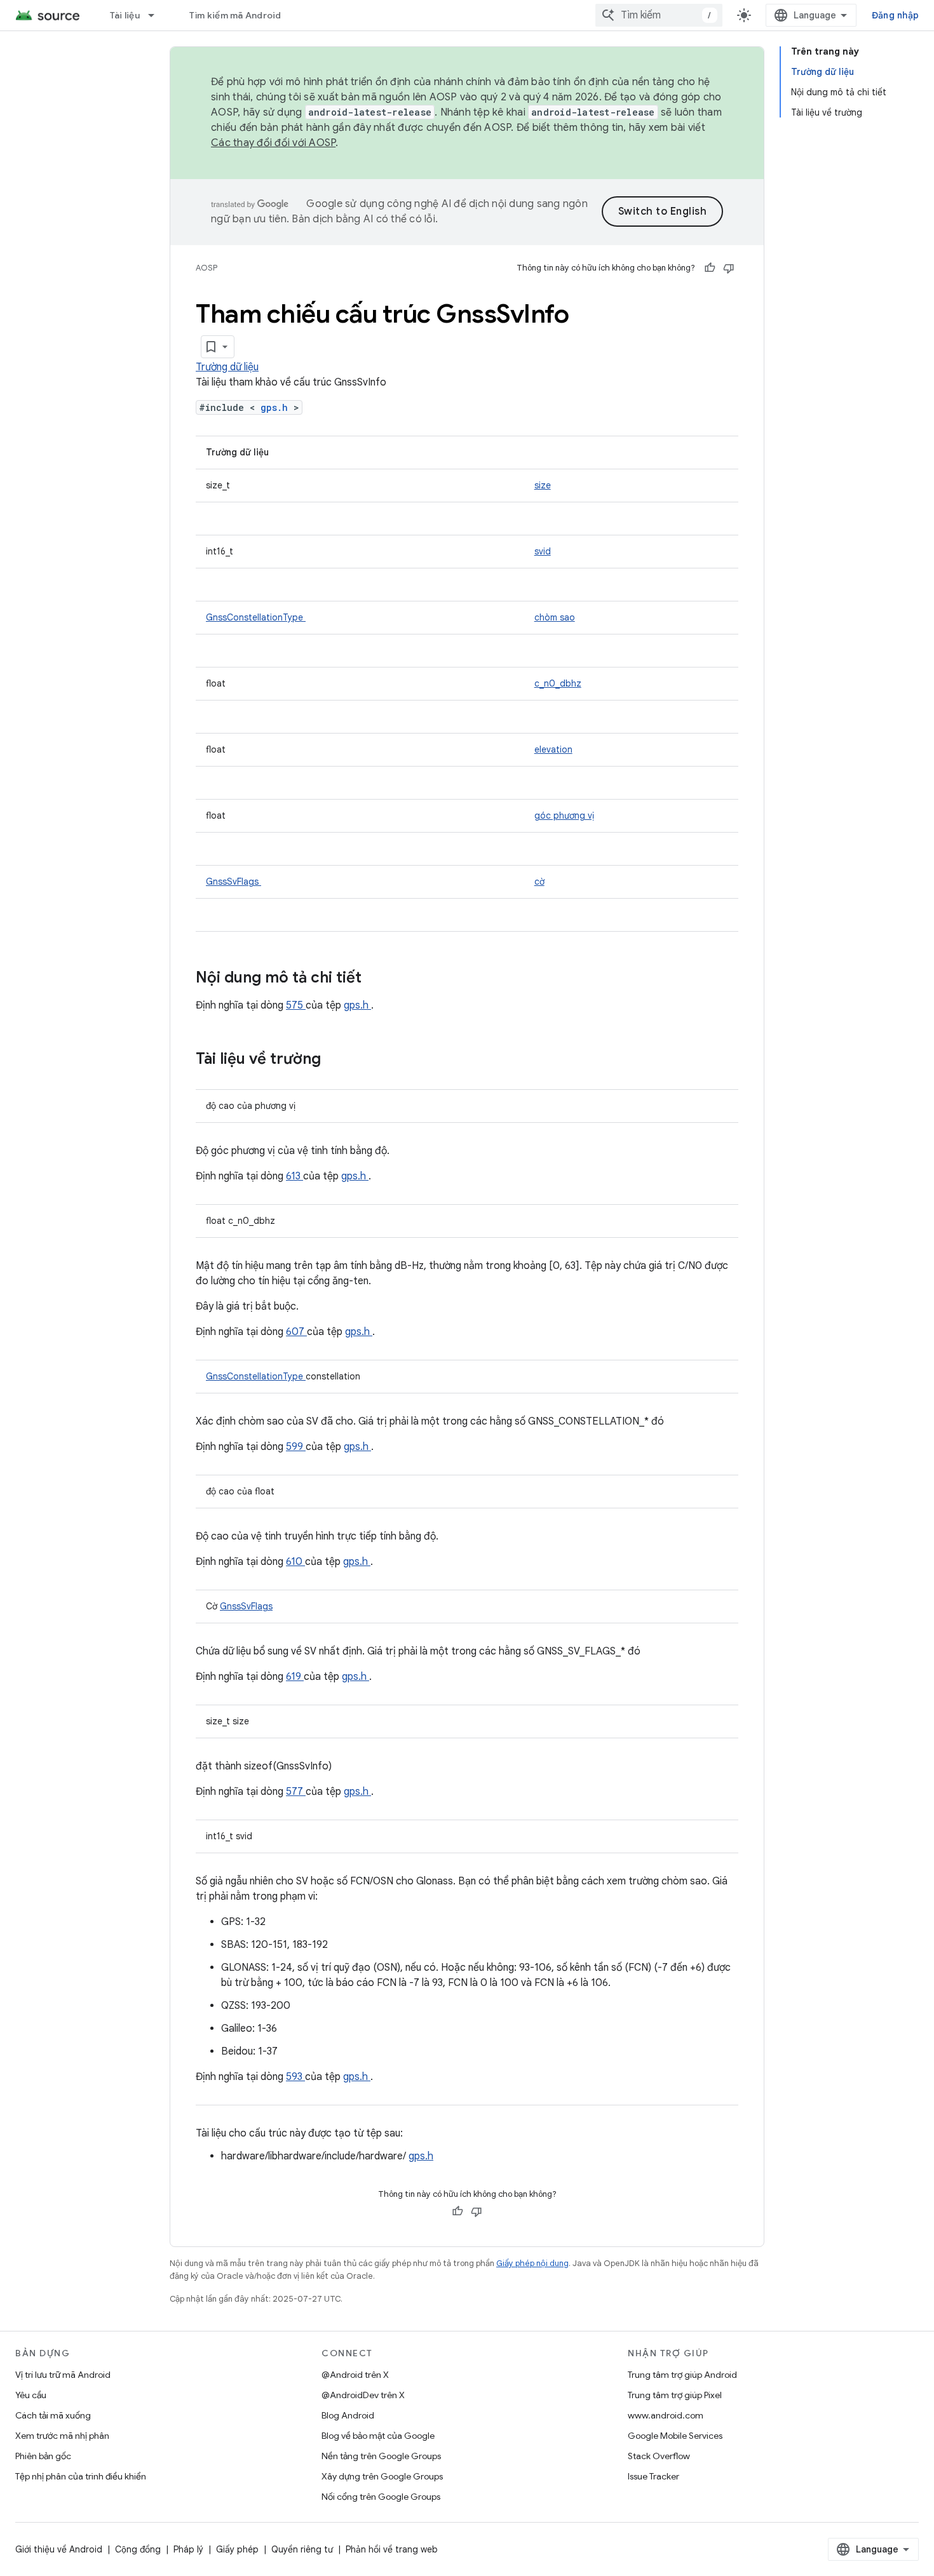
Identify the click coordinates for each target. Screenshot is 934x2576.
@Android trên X (355, 2375)
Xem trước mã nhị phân (62, 2436)
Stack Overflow (659, 2456)
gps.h (277, 407)
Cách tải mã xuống (53, 2415)
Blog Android (348, 2415)
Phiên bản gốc (43, 2456)
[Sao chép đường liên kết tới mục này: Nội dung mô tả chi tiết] (378, 979)
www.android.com (666, 2415)
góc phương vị (564, 815)
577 (296, 1792)
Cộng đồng (138, 2549)
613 (294, 1176)
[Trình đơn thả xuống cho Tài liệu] (157, 15)
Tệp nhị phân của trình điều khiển (81, 2476)
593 (295, 2077)
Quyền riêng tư (302, 2549)
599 (296, 1447)
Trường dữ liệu (227, 367)
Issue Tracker (653, 2476)
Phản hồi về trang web (392, 2549)
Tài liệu (125, 15)
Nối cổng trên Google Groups (381, 2497)
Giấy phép (237, 2549)
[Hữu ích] (710, 268)
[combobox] (659, 15)
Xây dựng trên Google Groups (382, 2476)
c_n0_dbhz (558, 683)
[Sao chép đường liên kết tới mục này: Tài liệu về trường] (337, 1060)
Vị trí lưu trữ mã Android (63, 2375)
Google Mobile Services (675, 2436)
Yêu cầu (31, 2395)
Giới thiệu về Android (59, 2549)
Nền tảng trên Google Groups (381, 2456)
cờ (539, 882)
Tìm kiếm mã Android (235, 15)
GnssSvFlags (233, 882)
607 (296, 1332)
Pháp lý (188, 2549)
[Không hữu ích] (729, 268)
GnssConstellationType (256, 617)
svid (543, 551)
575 (296, 1005)
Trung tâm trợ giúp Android (682, 2375)
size (543, 485)
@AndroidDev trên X (363, 2395)
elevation (553, 749)
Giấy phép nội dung (532, 2263)
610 (295, 1562)
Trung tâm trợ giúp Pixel (675, 2395)
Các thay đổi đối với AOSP (273, 143)
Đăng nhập (895, 15)
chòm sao (555, 617)
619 (295, 1677)
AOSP (206, 268)
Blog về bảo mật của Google (378, 2436)
